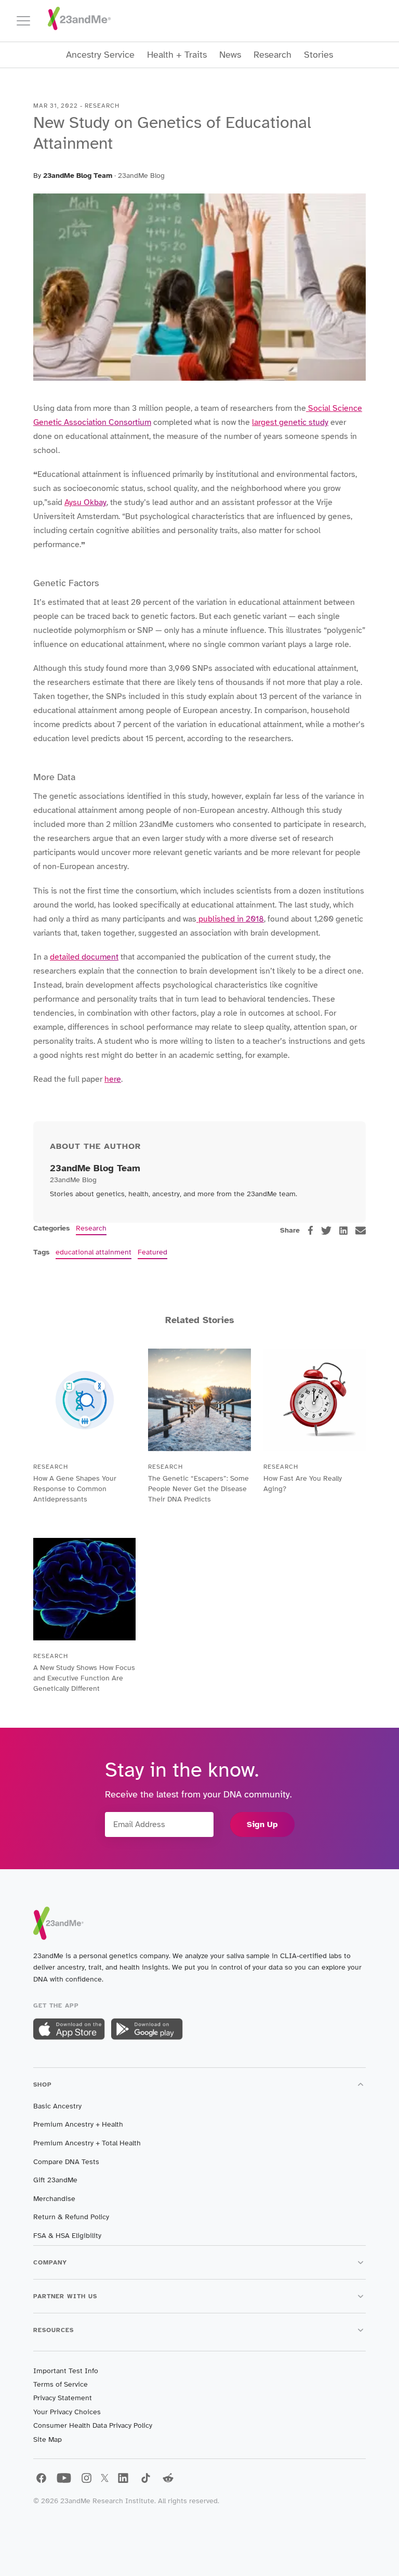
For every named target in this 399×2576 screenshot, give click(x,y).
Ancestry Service (100, 55)
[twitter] (326, 1231)
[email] (361, 1231)
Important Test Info (66, 2371)
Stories (318, 55)
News (230, 55)
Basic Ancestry (57, 2106)
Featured (152, 1252)
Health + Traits (177, 55)
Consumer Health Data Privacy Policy (93, 2425)
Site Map (48, 2439)
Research (272, 55)
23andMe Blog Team (78, 176)
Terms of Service (61, 2384)
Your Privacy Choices (67, 2412)
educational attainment (94, 1252)
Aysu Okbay (85, 502)
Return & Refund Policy (71, 2217)
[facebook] (310, 1230)
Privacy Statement (63, 2398)
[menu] (28, 21)
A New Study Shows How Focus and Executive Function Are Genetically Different (84, 1678)
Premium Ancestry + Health (78, 2124)
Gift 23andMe (55, 2180)
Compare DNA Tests (66, 2162)
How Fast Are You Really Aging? (303, 1484)
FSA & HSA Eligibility (67, 2236)
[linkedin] (343, 1231)
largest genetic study (290, 422)
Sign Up (262, 1824)
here (113, 1079)
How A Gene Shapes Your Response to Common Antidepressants (75, 1489)
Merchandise (54, 2199)
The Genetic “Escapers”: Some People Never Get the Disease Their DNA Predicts (198, 1489)
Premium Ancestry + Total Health (87, 2143)
